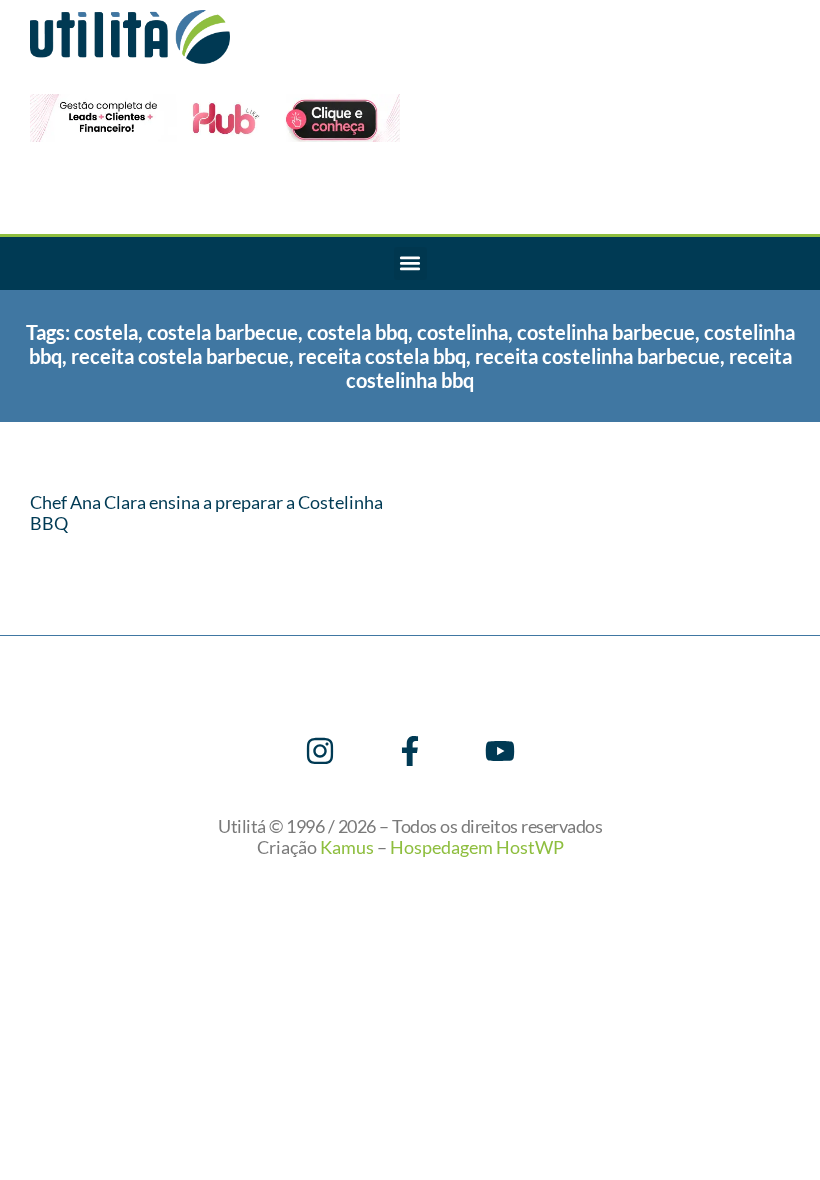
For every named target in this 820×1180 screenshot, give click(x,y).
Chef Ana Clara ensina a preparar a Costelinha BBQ (206, 513)
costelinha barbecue (606, 332)
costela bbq (357, 332)
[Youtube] (500, 751)
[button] (410, 263)
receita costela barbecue (180, 356)
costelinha (462, 332)
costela (106, 332)
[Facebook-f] (410, 751)
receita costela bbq (382, 356)
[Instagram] (320, 751)
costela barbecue (222, 332)
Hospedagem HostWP (477, 847)
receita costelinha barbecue (597, 356)
